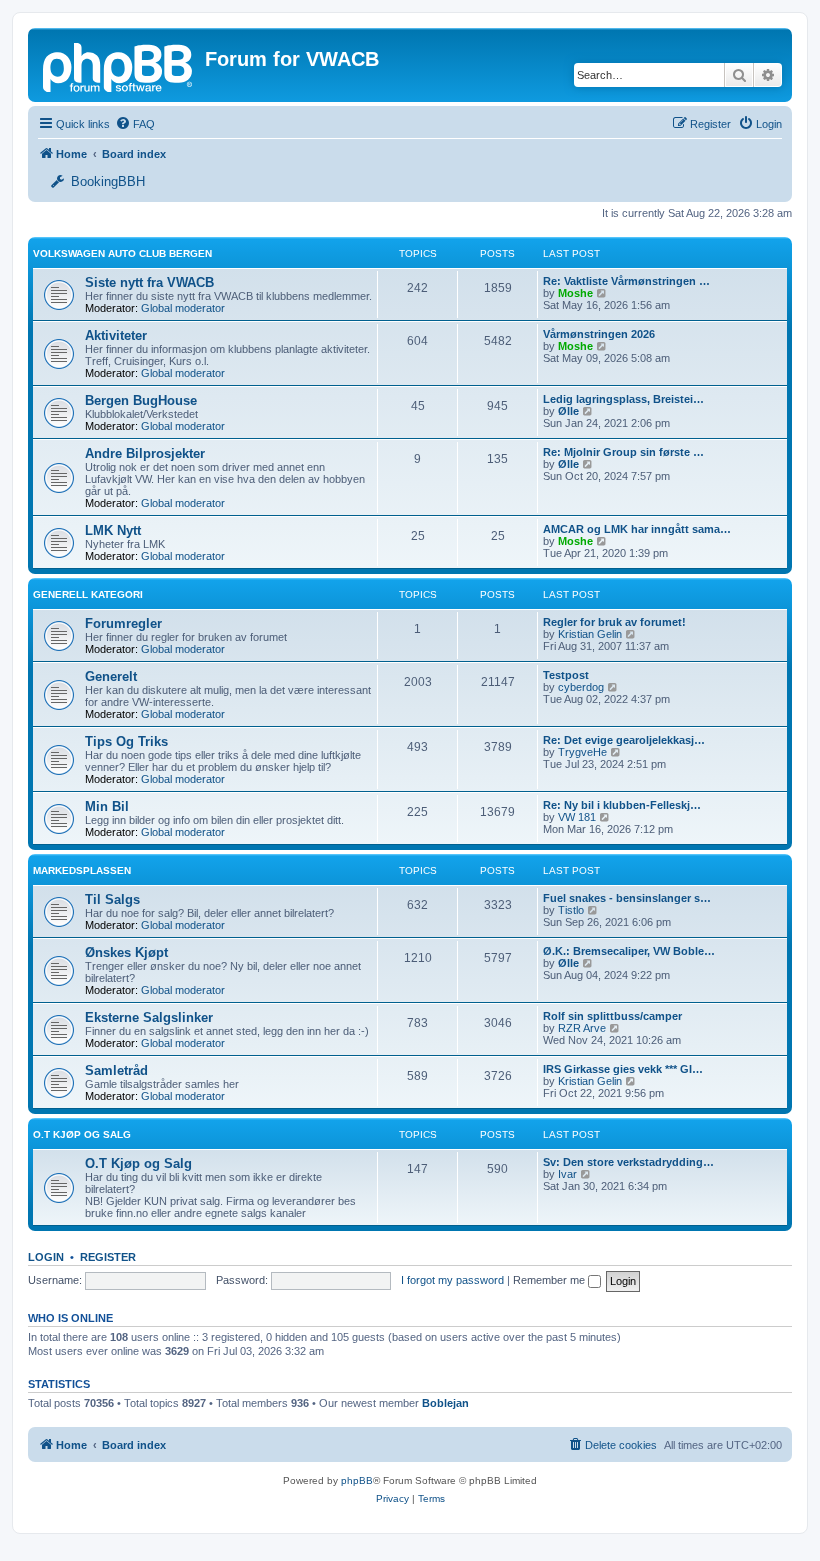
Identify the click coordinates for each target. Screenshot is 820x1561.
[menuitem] (135, 124)
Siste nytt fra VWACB (149, 282)
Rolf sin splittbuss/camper (612, 1016)
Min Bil (107, 806)
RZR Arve (582, 1028)
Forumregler (123, 623)
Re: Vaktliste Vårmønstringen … (626, 281)
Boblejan (445, 1403)
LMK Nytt (113, 530)
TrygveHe (582, 752)
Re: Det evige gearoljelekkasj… (624, 740)
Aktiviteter (116, 335)
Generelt (111, 676)
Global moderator (183, 308)
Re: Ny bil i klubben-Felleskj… (622, 805)
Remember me (550, 1280)
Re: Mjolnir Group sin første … (623, 452)
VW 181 (577, 817)
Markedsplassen (82, 870)
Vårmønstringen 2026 (599, 334)
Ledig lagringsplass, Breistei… (623, 399)
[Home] (119, 65)
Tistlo (571, 910)
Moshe (575, 293)
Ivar (567, 1174)
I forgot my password (452, 1280)
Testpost (566, 675)
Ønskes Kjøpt (126, 952)
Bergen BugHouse (141, 400)
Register (108, 1257)
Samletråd (116, 1070)
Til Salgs (112, 899)
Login (46, 1257)
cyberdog (581, 687)
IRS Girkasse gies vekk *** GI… (623, 1069)
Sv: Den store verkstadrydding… (628, 1162)
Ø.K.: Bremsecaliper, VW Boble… (629, 951)
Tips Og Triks (126, 741)
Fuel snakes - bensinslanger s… (627, 898)
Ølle (568, 411)
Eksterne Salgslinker (149, 1017)
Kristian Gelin (590, 634)
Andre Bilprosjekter (145, 453)
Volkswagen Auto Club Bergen (122, 253)
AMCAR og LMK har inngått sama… (637, 529)
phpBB (357, 1480)
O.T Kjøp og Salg (82, 1134)
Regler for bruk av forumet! (614, 622)
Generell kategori (88, 594)
